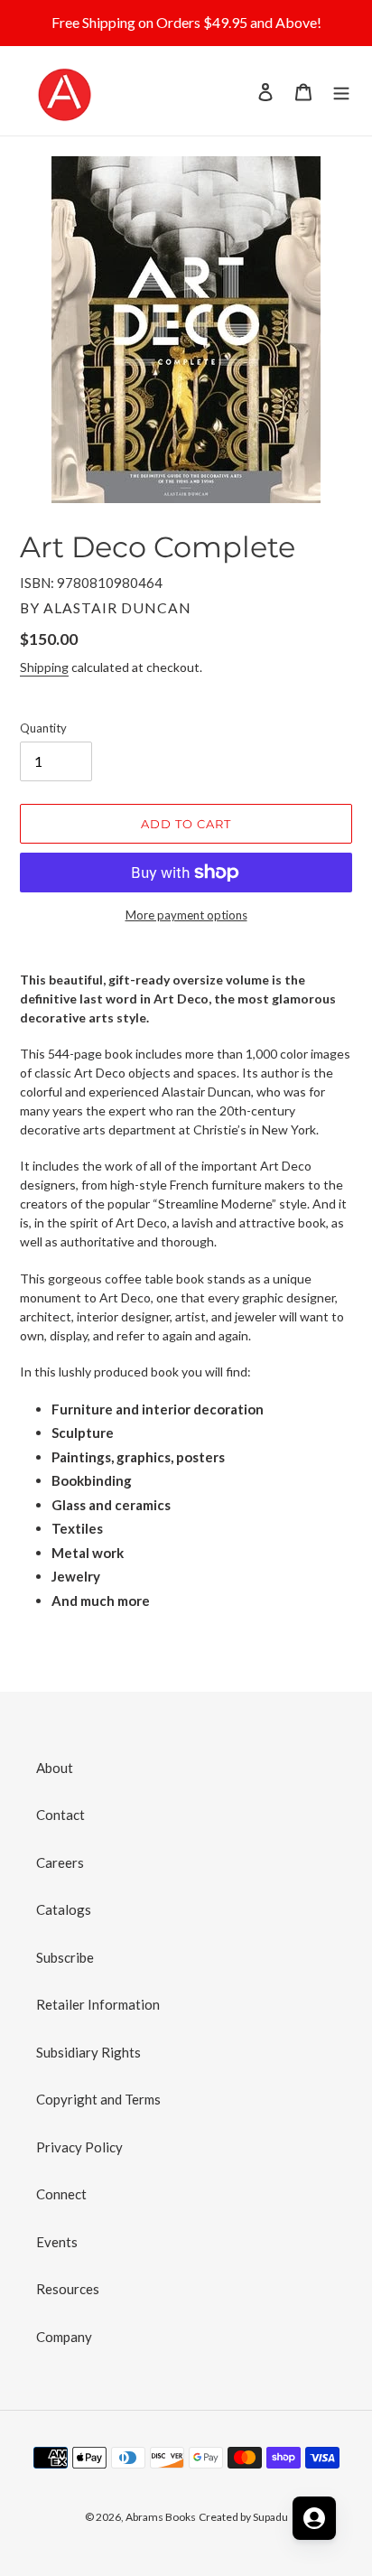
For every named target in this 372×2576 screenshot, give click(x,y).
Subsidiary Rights (88, 2052)
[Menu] (341, 91)
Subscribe (65, 1957)
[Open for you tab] (314, 2518)
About (55, 1768)
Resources (68, 2289)
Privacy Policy (79, 2147)
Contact (60, 1815)
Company (64, 2337)
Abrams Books (161, 2517)
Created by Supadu (243, 2517)
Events (57, 2242)
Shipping (44, 667)
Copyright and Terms (98, 2099)
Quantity (43, 728)
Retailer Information (98, 2004)
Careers (60, 1862)
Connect (61, 2194)
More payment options (186, 915)
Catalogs (64, 1909)
